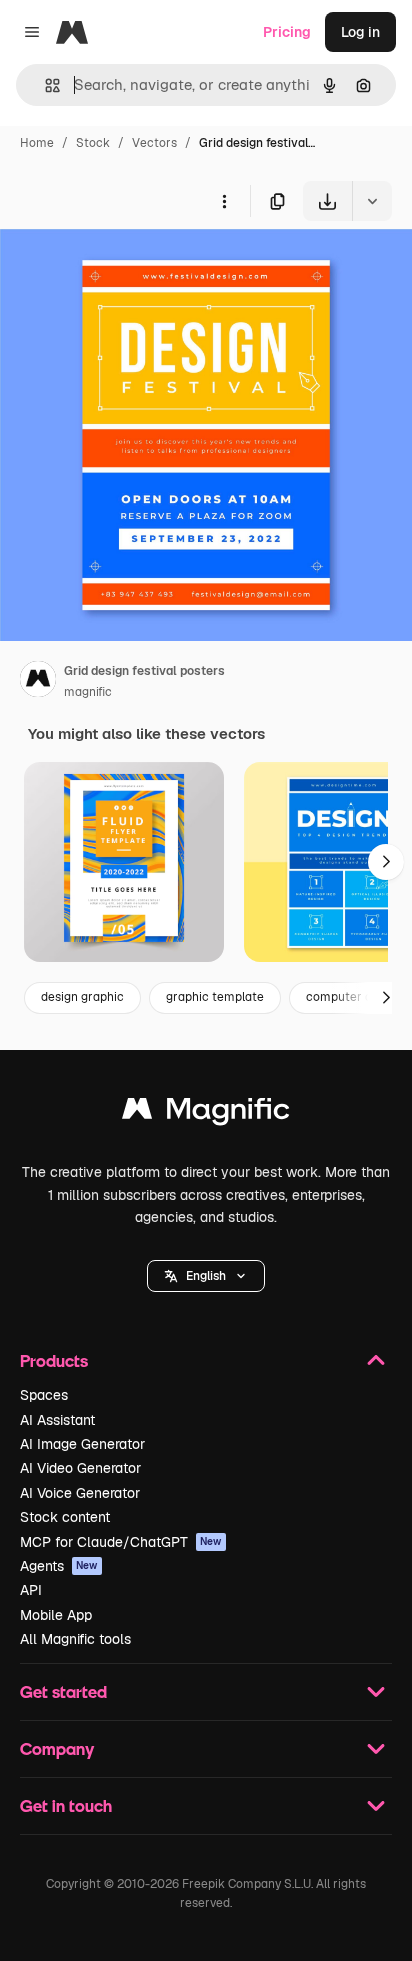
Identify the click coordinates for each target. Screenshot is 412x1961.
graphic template (215, 997)
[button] (206, 1276)
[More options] (224, 201)
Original (128, 267)
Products (54, 1360)
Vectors (154, 143)
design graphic (82, 997)
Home (37, 143)
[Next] (386, 862)
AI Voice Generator (80, 1493)
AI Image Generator (82, 1444)
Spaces (44, 1395)
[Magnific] (206, 1113)
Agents (59, 1566)
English (206, 1276)
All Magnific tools (75, 1639)
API (31, 1590)
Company (57, 1748)
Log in (360, 32)
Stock (93, 143)
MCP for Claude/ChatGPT (121, 1542)
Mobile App (56, 1615)
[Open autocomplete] (44, 85)
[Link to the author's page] (38, 682)
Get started (63, 1691)
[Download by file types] (372, 201)
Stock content (65, 1517)
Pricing (287, 32)
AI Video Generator (80, 1468)
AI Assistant (57, 1420)
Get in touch (66, 1805)
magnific (88, 692)
